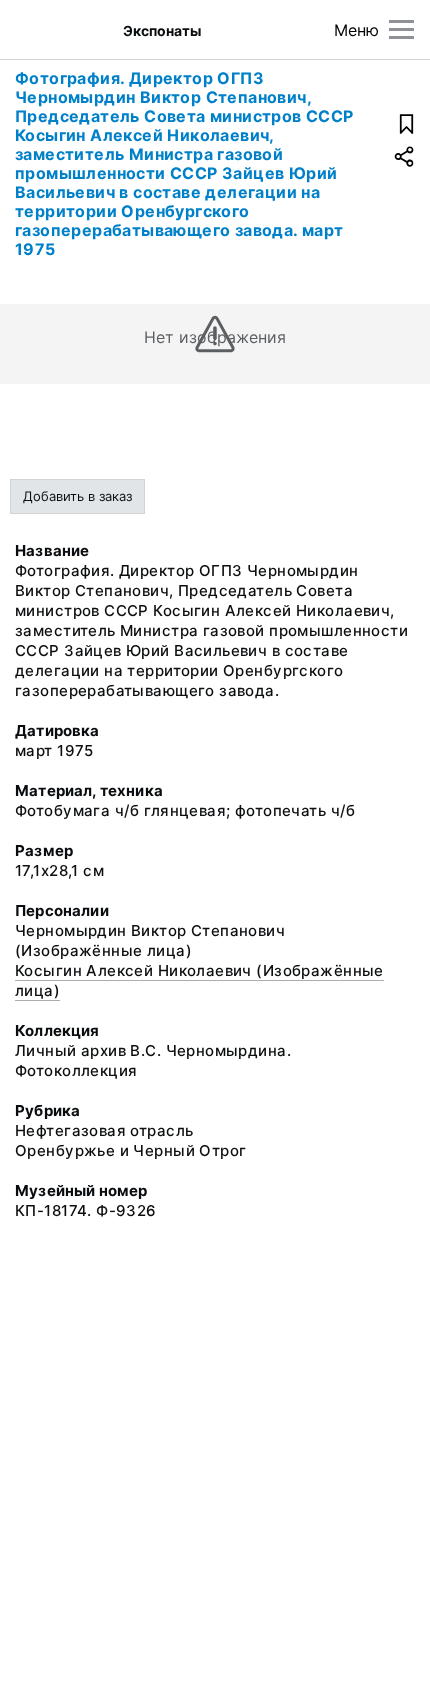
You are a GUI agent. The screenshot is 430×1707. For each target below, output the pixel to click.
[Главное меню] (401, 29)
